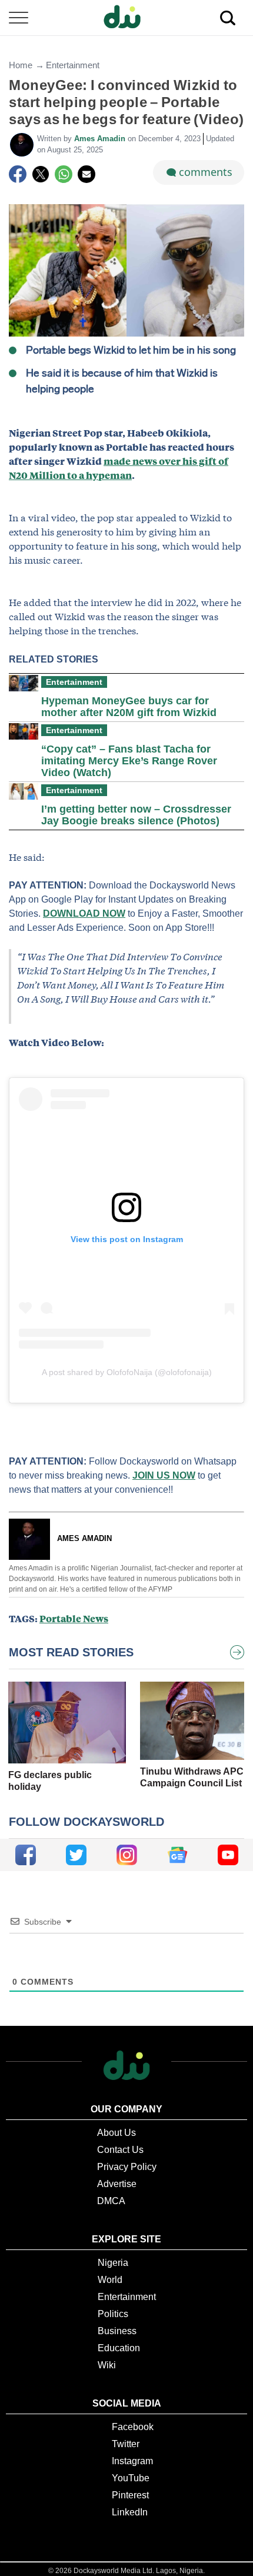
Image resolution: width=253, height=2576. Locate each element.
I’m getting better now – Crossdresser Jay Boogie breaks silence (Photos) (136, 815)
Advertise (117, 2184)
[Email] (86, 174)
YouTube (131, 2478)
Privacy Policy (127, 2167)
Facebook (133, 2427)
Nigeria (113, 2263)
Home (21, 65)
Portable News (74, 1618)
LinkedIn (130, 2512)
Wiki (107, 2365)
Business (117, 2331)
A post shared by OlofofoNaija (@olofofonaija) (127, 1372)
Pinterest (130, 2495)
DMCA (111, 2201)
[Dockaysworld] (126, 18)
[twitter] (76, 1855)
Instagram (132, 2461)
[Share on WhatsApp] (64, 174)
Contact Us (120, 2150)
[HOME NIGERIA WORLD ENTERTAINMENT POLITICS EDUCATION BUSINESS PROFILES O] (126, 18)
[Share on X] (41, 174)
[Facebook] (18, 174)
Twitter (126, 2444)
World (110, 2280)
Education (119, 2348)
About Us (116, 2133)
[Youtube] (228, 1855)
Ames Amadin (101, 139)
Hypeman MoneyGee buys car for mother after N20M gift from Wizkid (129, 707)
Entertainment (73, 65)
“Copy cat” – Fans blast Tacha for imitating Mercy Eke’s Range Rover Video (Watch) (129, 761)
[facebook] (26, 1855)
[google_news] (177, 1855)
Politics (113, 2314)
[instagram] (127, 1855)
